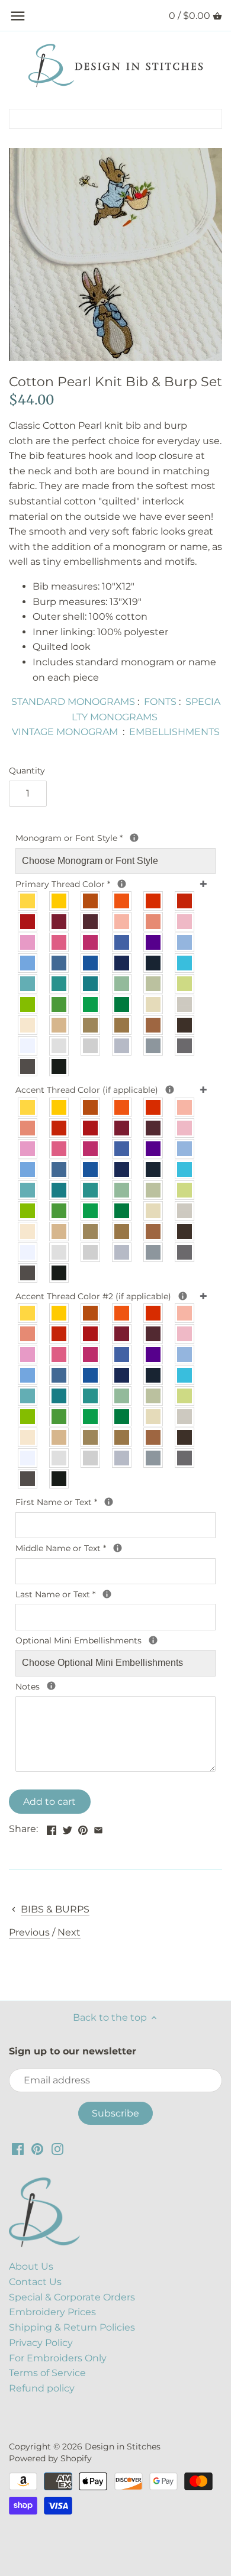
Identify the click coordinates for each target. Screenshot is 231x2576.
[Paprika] (154, 901)
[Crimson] (60, 922)
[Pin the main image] (83, 1828)
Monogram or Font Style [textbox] (93, 837)
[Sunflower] (60, 901)
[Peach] (122, 922)
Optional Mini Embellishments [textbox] (102, 1640)
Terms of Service (47, 2373)
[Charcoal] (28, 1067)
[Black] (60, 1067)
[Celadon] (122, 984)
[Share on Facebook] (52, 1828)
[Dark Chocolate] (185, 1232)
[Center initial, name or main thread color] (122, 884)
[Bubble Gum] (28, 942)
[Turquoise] (185, 963)
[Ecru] (185, 1004)
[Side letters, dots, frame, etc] (170, 1090)
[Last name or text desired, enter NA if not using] (107, 1594)
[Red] (28, 922)
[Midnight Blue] (154, 963)
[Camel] (122, 1025)
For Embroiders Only (58, 2358)
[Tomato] (185, 901)
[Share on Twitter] (68, 1828)
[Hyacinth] (122, 942)
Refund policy (42, 2388)
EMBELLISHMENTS (174, 732)
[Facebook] (18, 2148)
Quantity (27, 771)
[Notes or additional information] (51, 1686)
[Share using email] (98, 1828)
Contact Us (35, 2282)
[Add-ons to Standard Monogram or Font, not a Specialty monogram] (153, 1640)
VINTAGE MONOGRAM (65, 732)
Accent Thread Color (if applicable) (102, 1089)
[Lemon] (28, 901)
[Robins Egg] (28, 984)
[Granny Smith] (28, 1004)
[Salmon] (154, 922)
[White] (28, 1046)
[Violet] (154, 942)
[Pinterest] (37, 2148)
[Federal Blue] (60, 963)
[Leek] (154, 984)
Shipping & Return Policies (72, 2327)
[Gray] (154, 1046)
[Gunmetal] (185, 1046)
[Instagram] (57, 2148)
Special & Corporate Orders (72, 2297)
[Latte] (60, 1025)
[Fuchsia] (91, 942)
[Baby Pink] (185, 922)
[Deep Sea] (91, 984)
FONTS (160, 702)
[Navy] (122, 963)
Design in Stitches (123, 2446)
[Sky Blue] (28, 963)
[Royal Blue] (91, 963)
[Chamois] (154, 1004)
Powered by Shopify (50, 2458)
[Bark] (154, 1025)
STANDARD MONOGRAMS (73, 702)
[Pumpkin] (122, 901)
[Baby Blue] (185, 942)
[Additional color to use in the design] (183, 1296)
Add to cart (49, 1802)
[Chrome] (122, 1046)
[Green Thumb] (60, 1004)
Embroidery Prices (52, 2312)
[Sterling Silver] (91, 1046)
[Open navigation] (18, 16)
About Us (31, 2266)
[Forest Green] (122, 1004)
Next (69, 1932)
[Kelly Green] (91, 1004)
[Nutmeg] (91, 1025)
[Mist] (60, 1046)
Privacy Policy (41, 2343)
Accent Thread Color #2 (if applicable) (115, 1296)
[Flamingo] (60, 942)
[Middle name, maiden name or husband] (118, 1548)
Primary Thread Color (78, 884)
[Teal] (60, 984)
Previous (29, 1932)
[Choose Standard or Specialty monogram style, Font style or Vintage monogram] (134, 838)
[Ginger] (91, 901)
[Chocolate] (185, 1025)
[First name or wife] (109, 1502)
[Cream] (28, 1025)
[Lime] (185, 984)
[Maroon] (91, 922)
